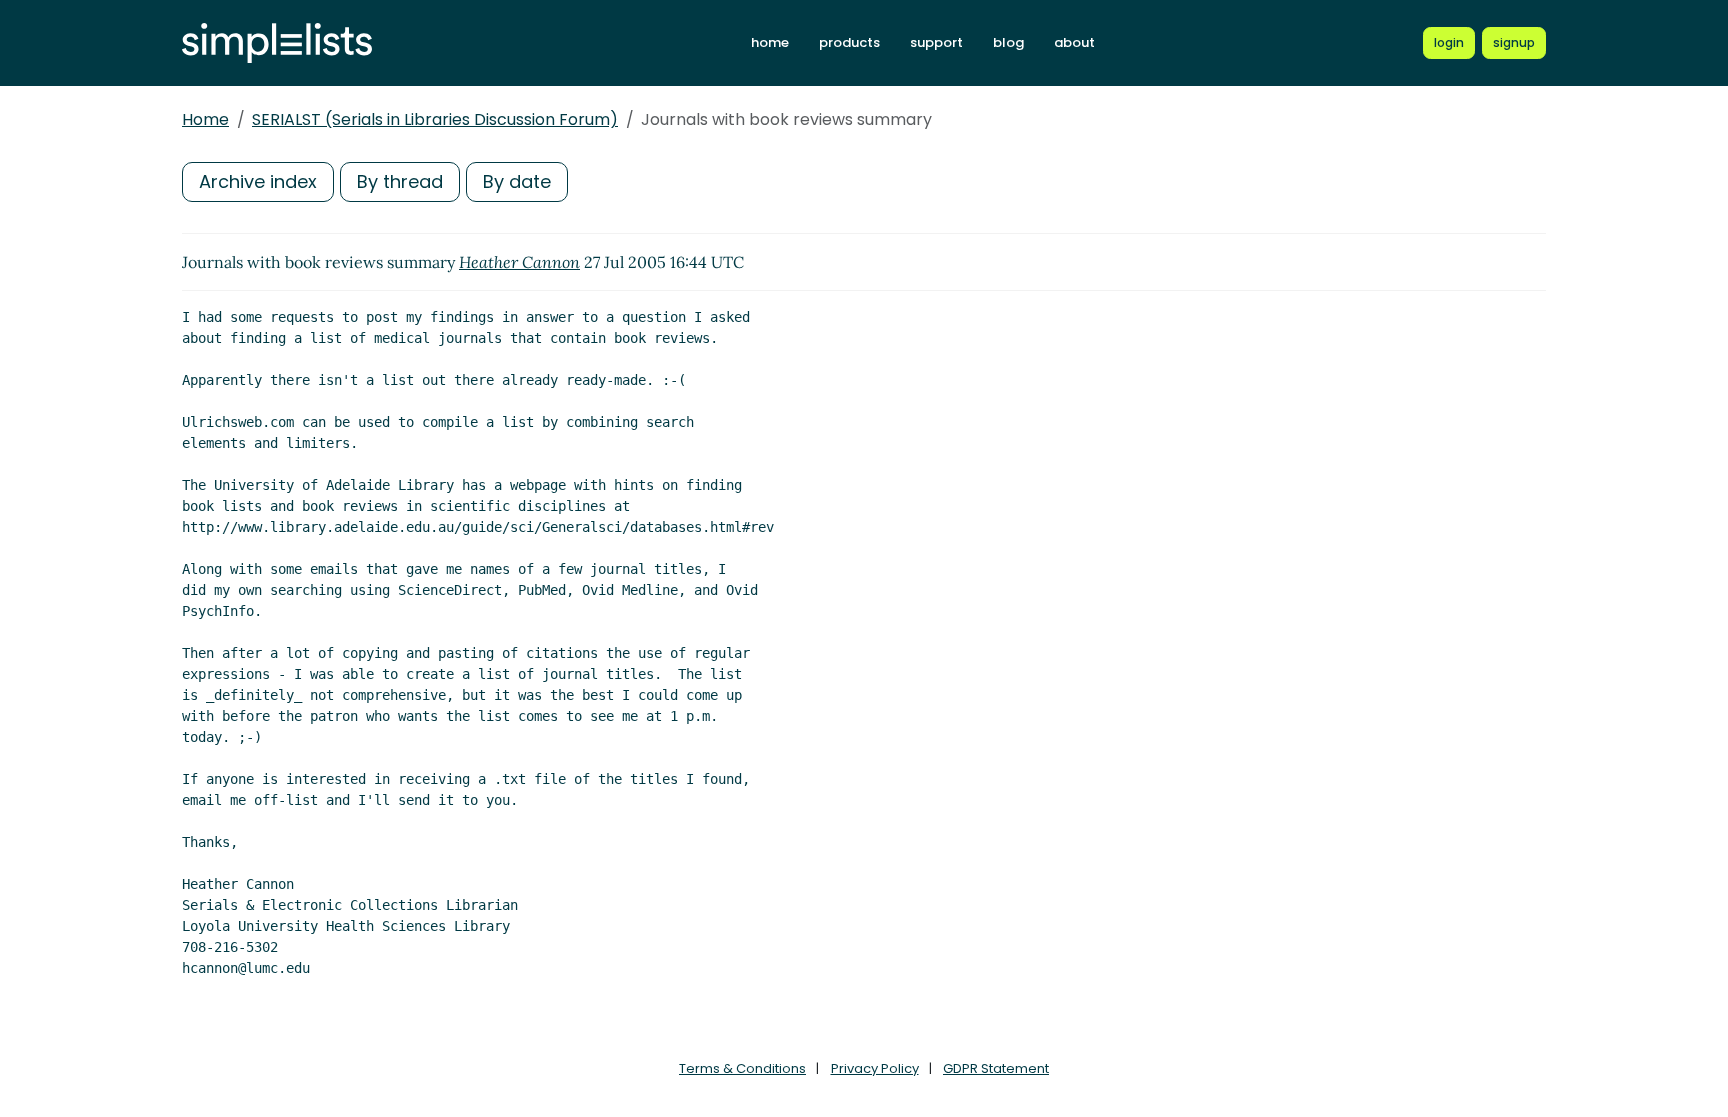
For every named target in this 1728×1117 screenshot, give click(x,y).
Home (205, 119)
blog (1008, 42)
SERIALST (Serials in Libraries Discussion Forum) (435, 119)
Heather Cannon (519, 262)
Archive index (258, 181)
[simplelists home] (277, 43)
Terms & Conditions (742, 1068)
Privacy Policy (875, 1068)
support (936, 42)
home (770, 42)
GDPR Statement (996, 1068)
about (1074, 42)
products (849, 42)
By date (517, 181)
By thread (400, 181)
